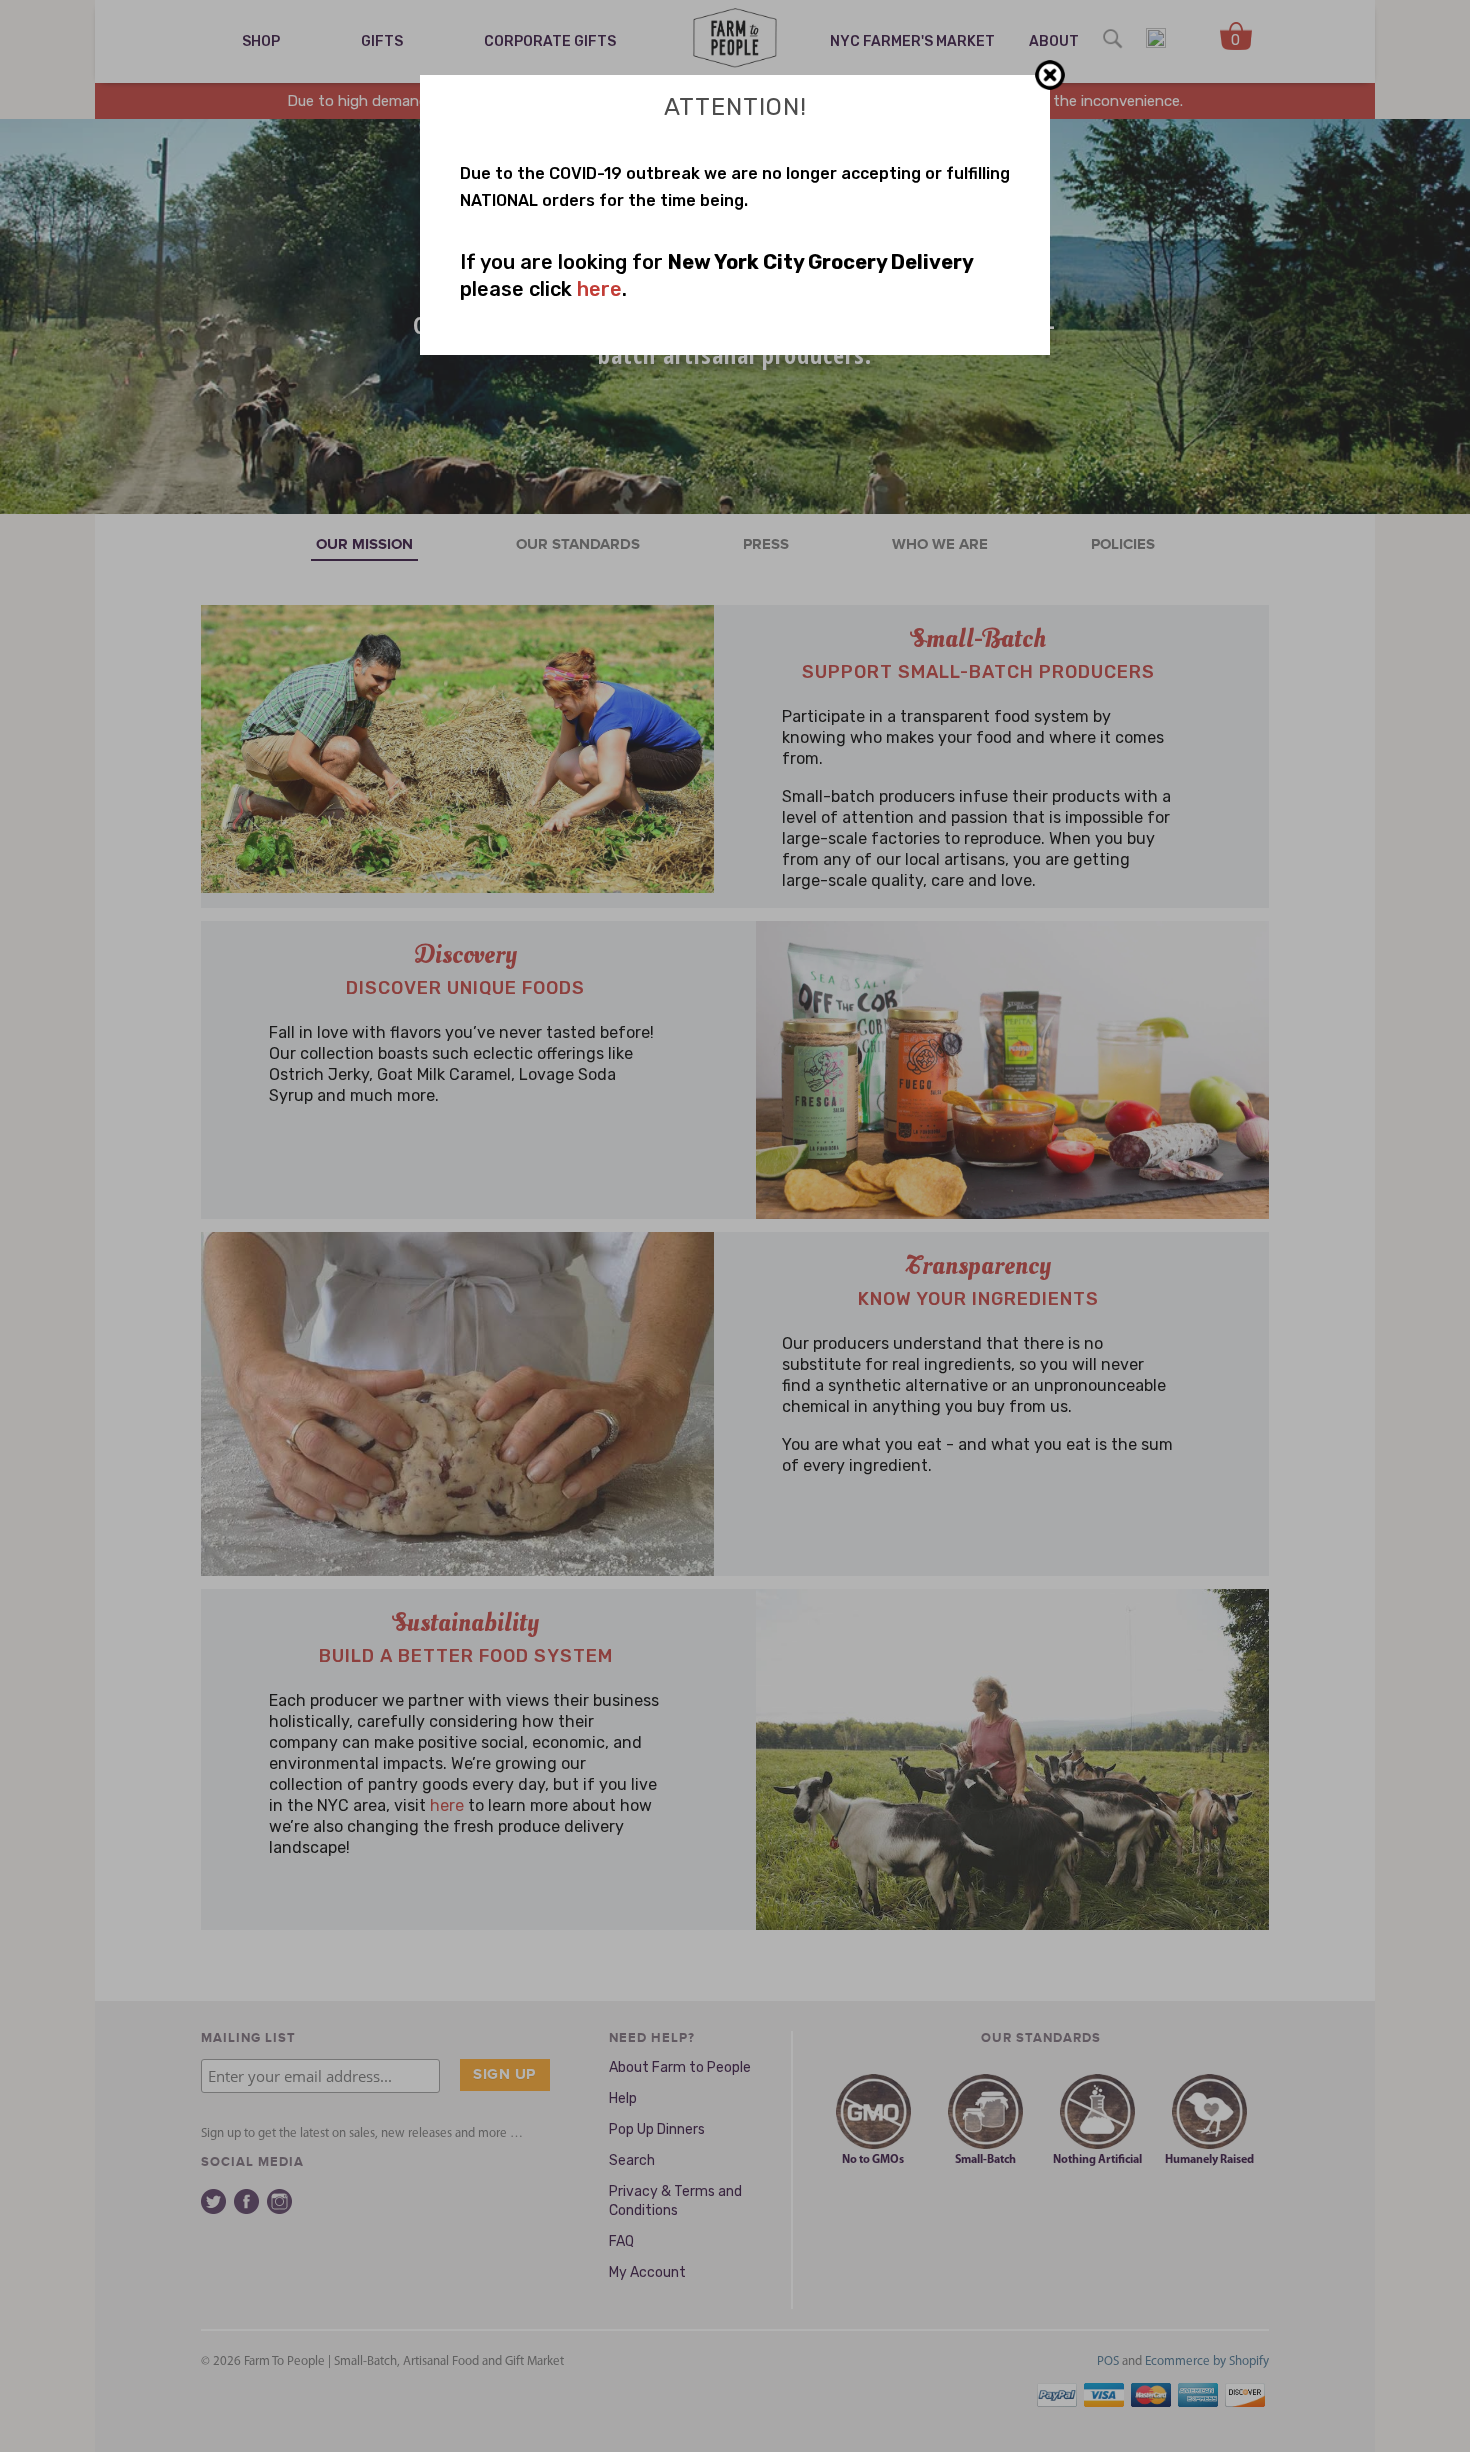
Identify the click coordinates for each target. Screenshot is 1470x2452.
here (599, 289)
